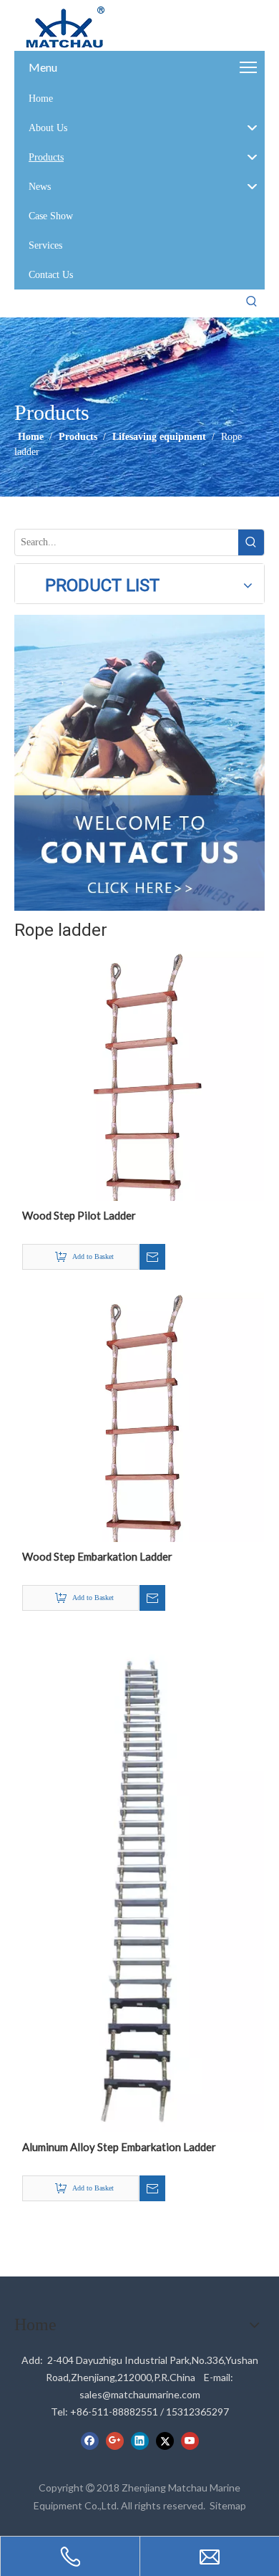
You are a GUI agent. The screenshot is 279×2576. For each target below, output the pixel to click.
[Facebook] (90, 2441)
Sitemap (228, 2505)
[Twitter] (165, 2441)
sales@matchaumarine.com (140, 2394)
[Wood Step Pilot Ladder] (139, 1075)
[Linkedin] (140, 2441)
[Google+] (115, 2441)
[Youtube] (190, 2441)
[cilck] (139, 763)
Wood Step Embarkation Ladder (97, 1556)
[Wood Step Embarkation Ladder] (139, 1416)
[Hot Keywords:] (252, 302)
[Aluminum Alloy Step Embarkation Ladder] (139, 1882)
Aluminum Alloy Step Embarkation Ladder (119, 2147)
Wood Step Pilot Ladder (79, 1215)
